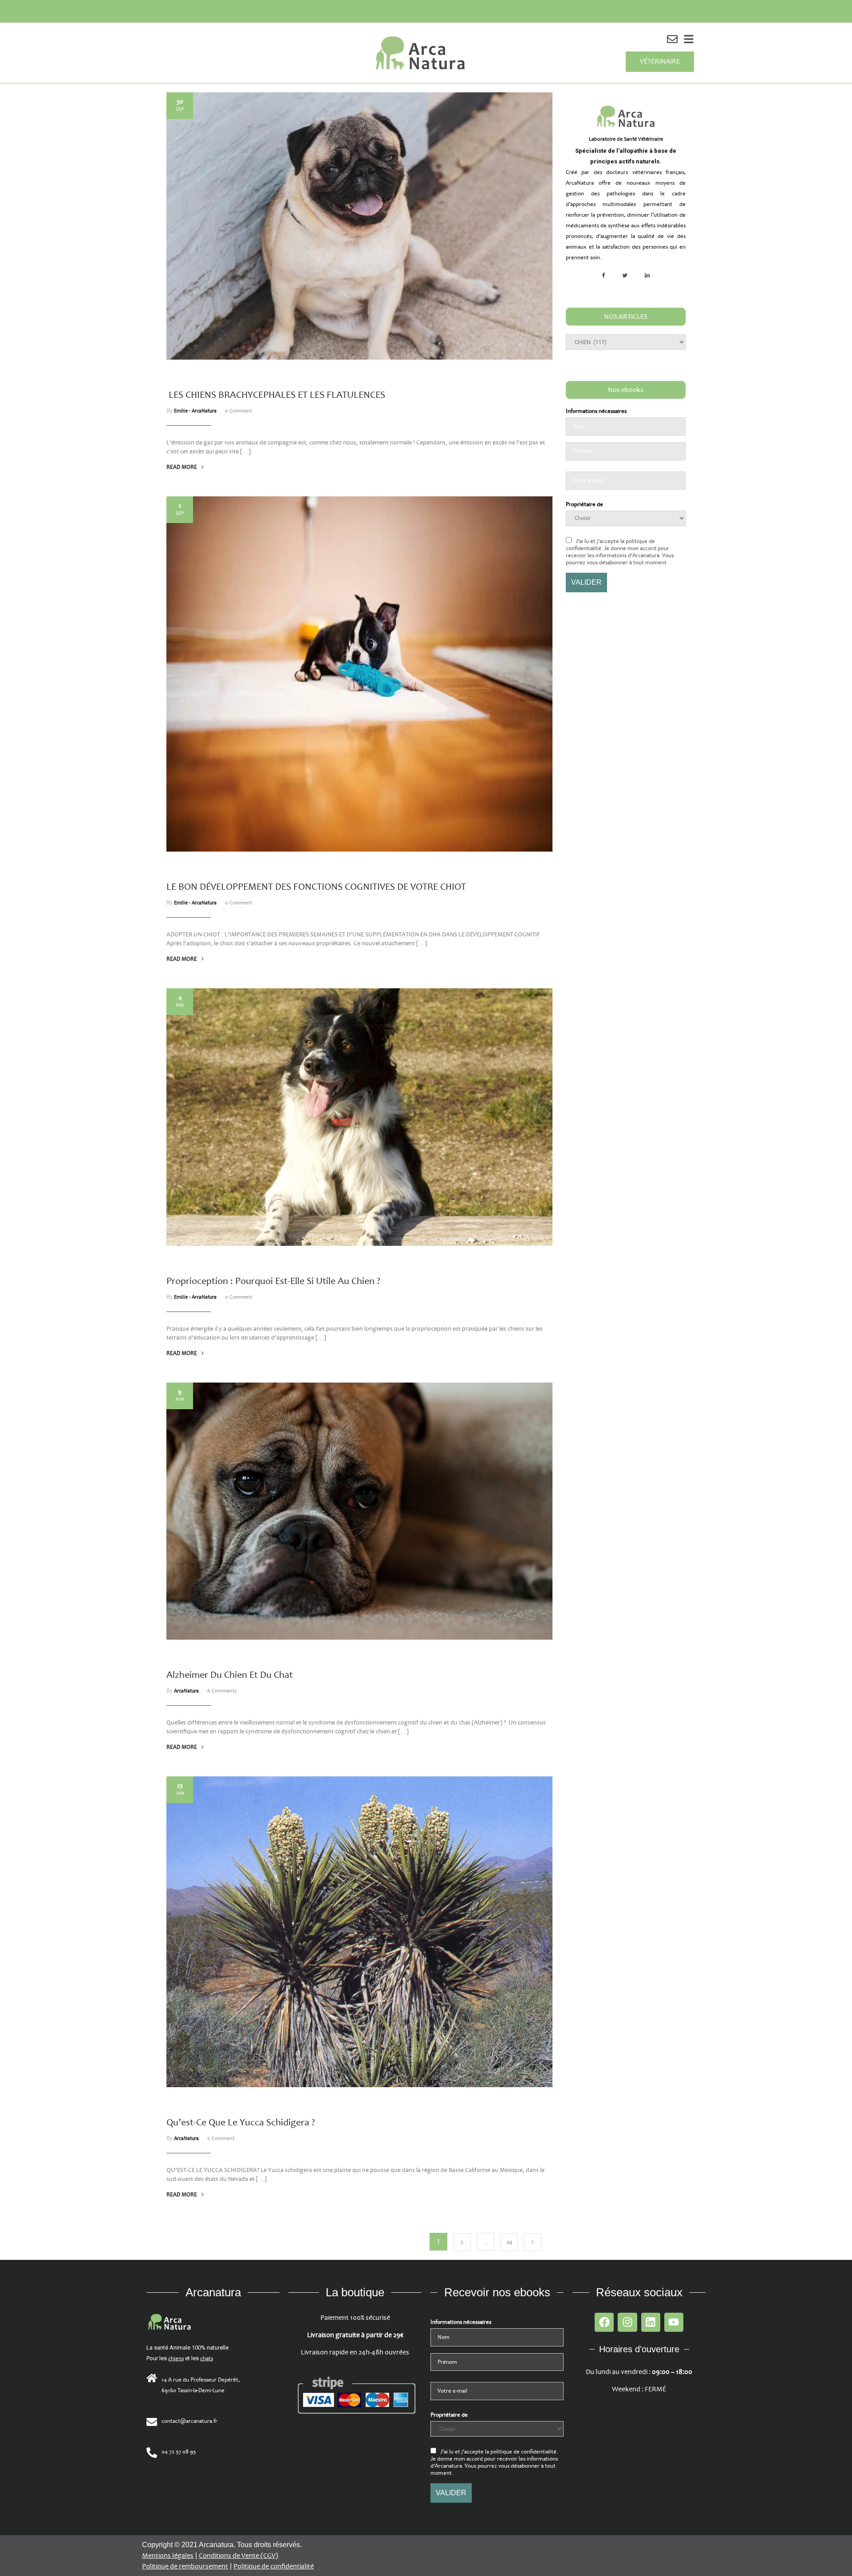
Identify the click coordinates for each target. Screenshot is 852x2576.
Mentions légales (168, 2556)
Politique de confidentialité (274, 2566)
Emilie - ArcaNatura (195, 411)
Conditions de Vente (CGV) (239, 2556)
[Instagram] (627, 2322)
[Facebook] (604, 2322)
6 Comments (222, 1691)
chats (207, 2358)
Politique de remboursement (185, 2566)
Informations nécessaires (596, 411)
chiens (176, 2358)
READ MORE (182, 467)
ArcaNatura (186, 1691)
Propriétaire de (584, 504)
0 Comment (239, 411)
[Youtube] (674, 2322)
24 (509, 2242)
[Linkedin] (651, 2322)
